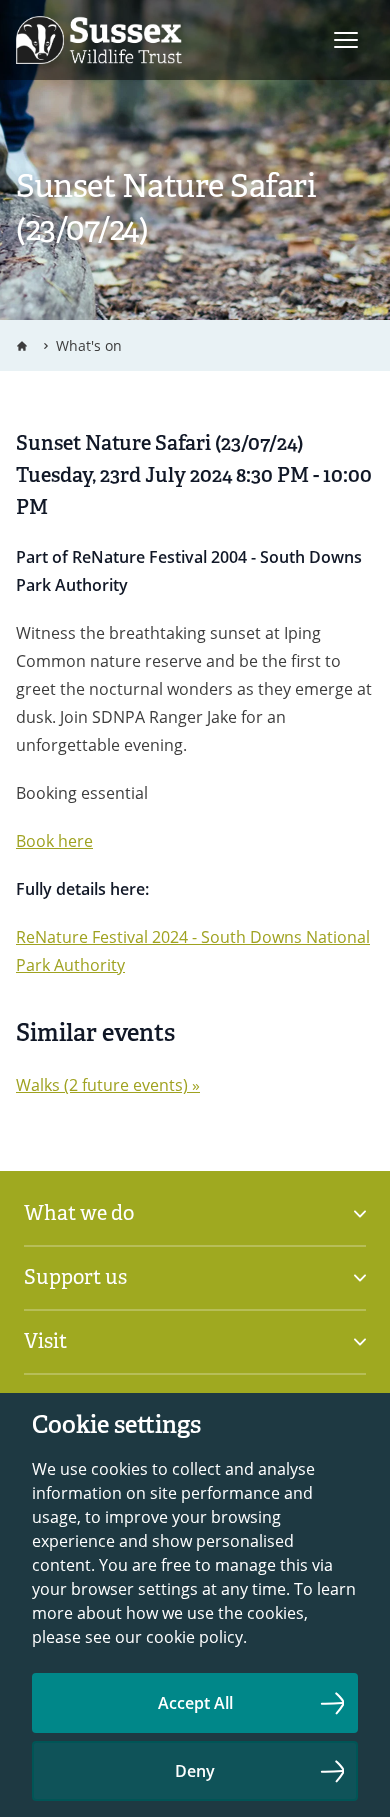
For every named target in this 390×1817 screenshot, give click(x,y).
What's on (89, 345)
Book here (54, 841)
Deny (195, 1771)
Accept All (195, 1703)
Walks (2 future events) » (108, 1085)
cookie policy (194, 1637)
